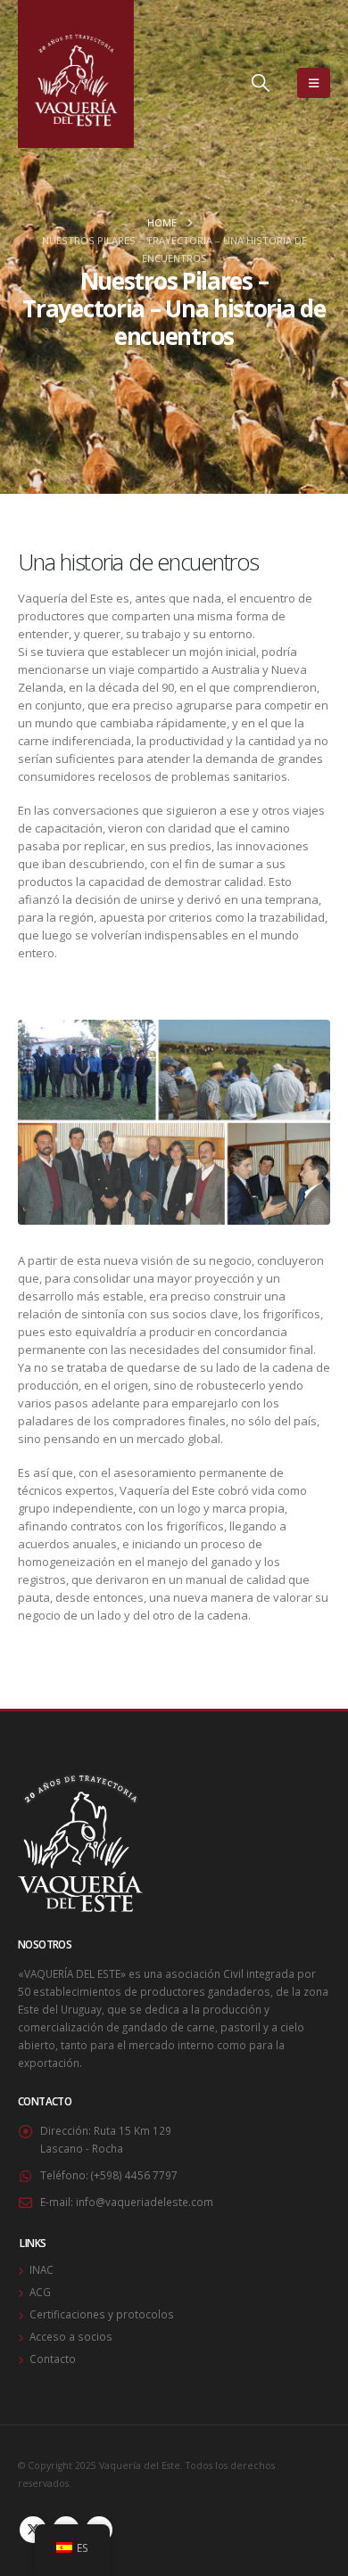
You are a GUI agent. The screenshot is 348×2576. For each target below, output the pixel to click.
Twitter (33, 2530)
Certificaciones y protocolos (102, 2314)
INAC (41, 2269)
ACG (40, 2292)
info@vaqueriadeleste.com (145, 2202)
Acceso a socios (71, 2336)
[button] (261, 83)
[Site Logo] (76, 74)
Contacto (53, 2359)
